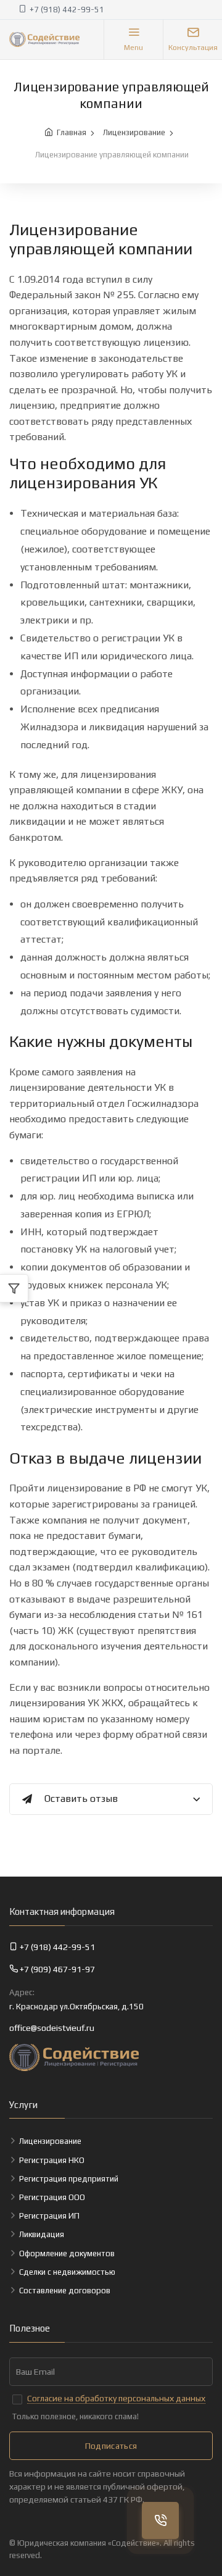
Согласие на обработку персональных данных (116, 2398)
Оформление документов (67, 2253)
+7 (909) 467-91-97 (57, 1969)
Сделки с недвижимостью (67, 2272)
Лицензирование (134, 132)
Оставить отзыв (81, 1799)
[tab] (111, 1800)
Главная (72, 132)
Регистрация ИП (49, 2216)
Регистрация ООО (52, 2197)
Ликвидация (42, 2234)
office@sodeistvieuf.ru (52, 2028)
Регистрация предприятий (69, 2179)
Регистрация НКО (52, 2160)
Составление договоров (65, 2290)
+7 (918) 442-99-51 (67, 10)
